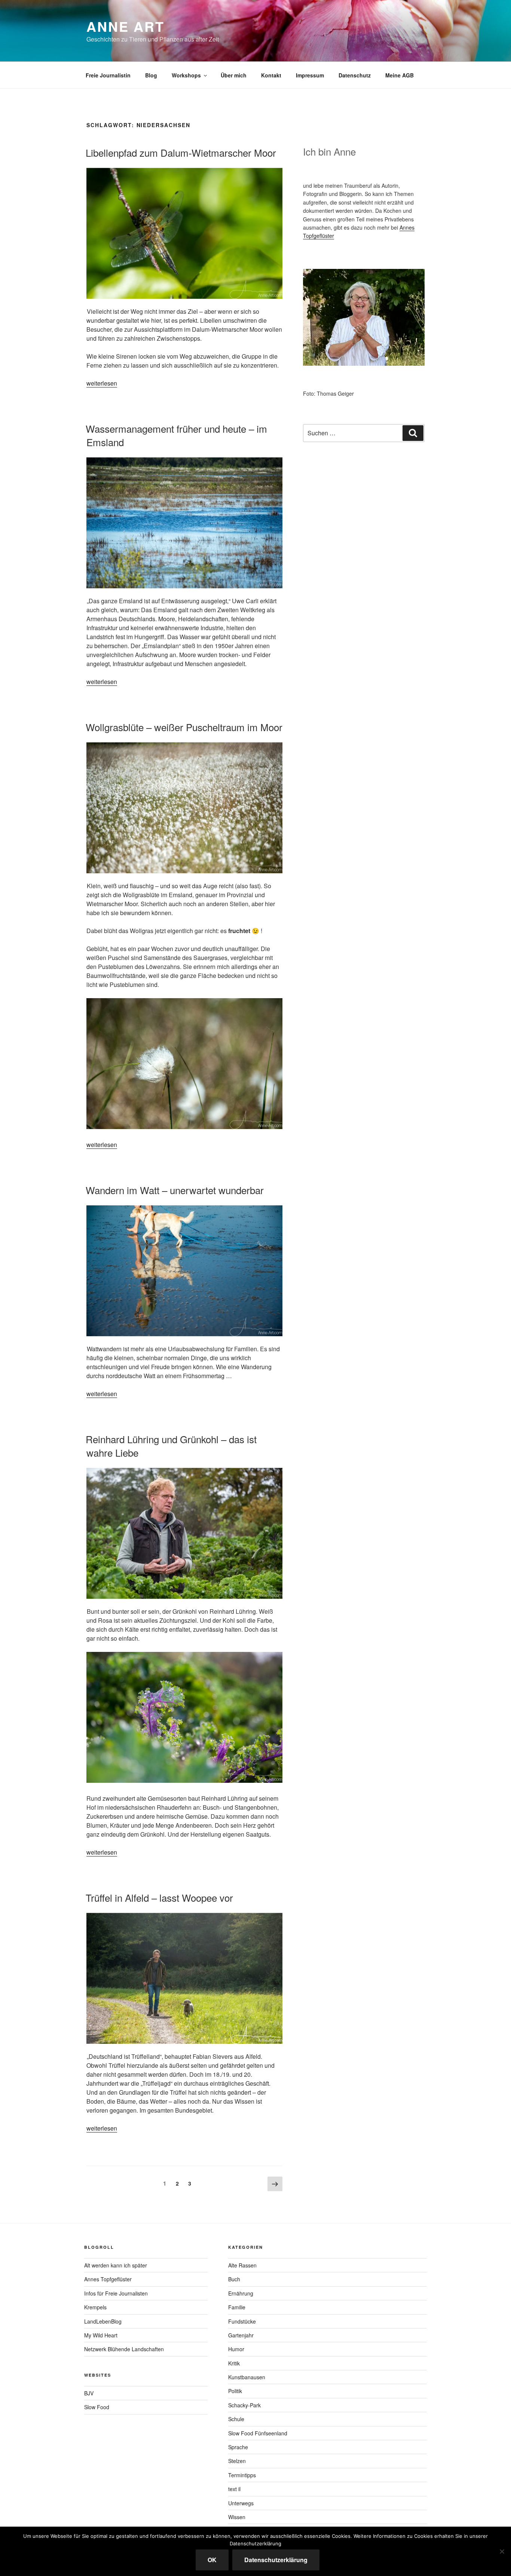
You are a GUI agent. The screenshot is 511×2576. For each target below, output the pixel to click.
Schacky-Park (244, 2405)
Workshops (186, 75)
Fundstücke (242, 2321)
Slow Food (97, 2407)
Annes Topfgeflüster (108, 2279)
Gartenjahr (241, 2335)
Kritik (234, 2363)
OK (212, 2560)
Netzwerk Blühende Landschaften (124, 2349)
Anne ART (126, 26)
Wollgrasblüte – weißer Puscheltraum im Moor (184, 727)
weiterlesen (102, 383)
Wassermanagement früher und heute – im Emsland (176, 435)
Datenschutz (355, 75)
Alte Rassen (242, 2265)
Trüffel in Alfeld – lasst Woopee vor (159, 1897)
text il (234, 2489)
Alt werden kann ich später (116, 2265)
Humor (236, 2349)
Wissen (237, 2517)
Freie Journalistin (108, 75)
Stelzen (237, 2461)
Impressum (310, 75)
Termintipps (242, 2475)
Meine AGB (400, 75)
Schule (236, 2419)
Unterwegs (241, 2503)
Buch (234, 2279)
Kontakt (271, 75)
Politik (235, 2391)
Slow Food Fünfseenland (258, 2433)
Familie (237, 2307)
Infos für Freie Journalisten (116, 2293)
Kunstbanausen (247, 2377)
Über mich (234, 75)
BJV (89, 2393)
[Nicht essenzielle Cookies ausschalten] (502, 2551)
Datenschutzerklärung (276, 2560)
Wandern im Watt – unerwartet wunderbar (175, 1190)
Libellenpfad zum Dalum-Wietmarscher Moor (181, 152)
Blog (151, 75)
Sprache (238, 2447)
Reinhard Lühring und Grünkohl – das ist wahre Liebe (171, 1446)
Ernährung (241, 2293)
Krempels (95, 2307)
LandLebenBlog (103, 2321)
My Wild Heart (101, 2335)
